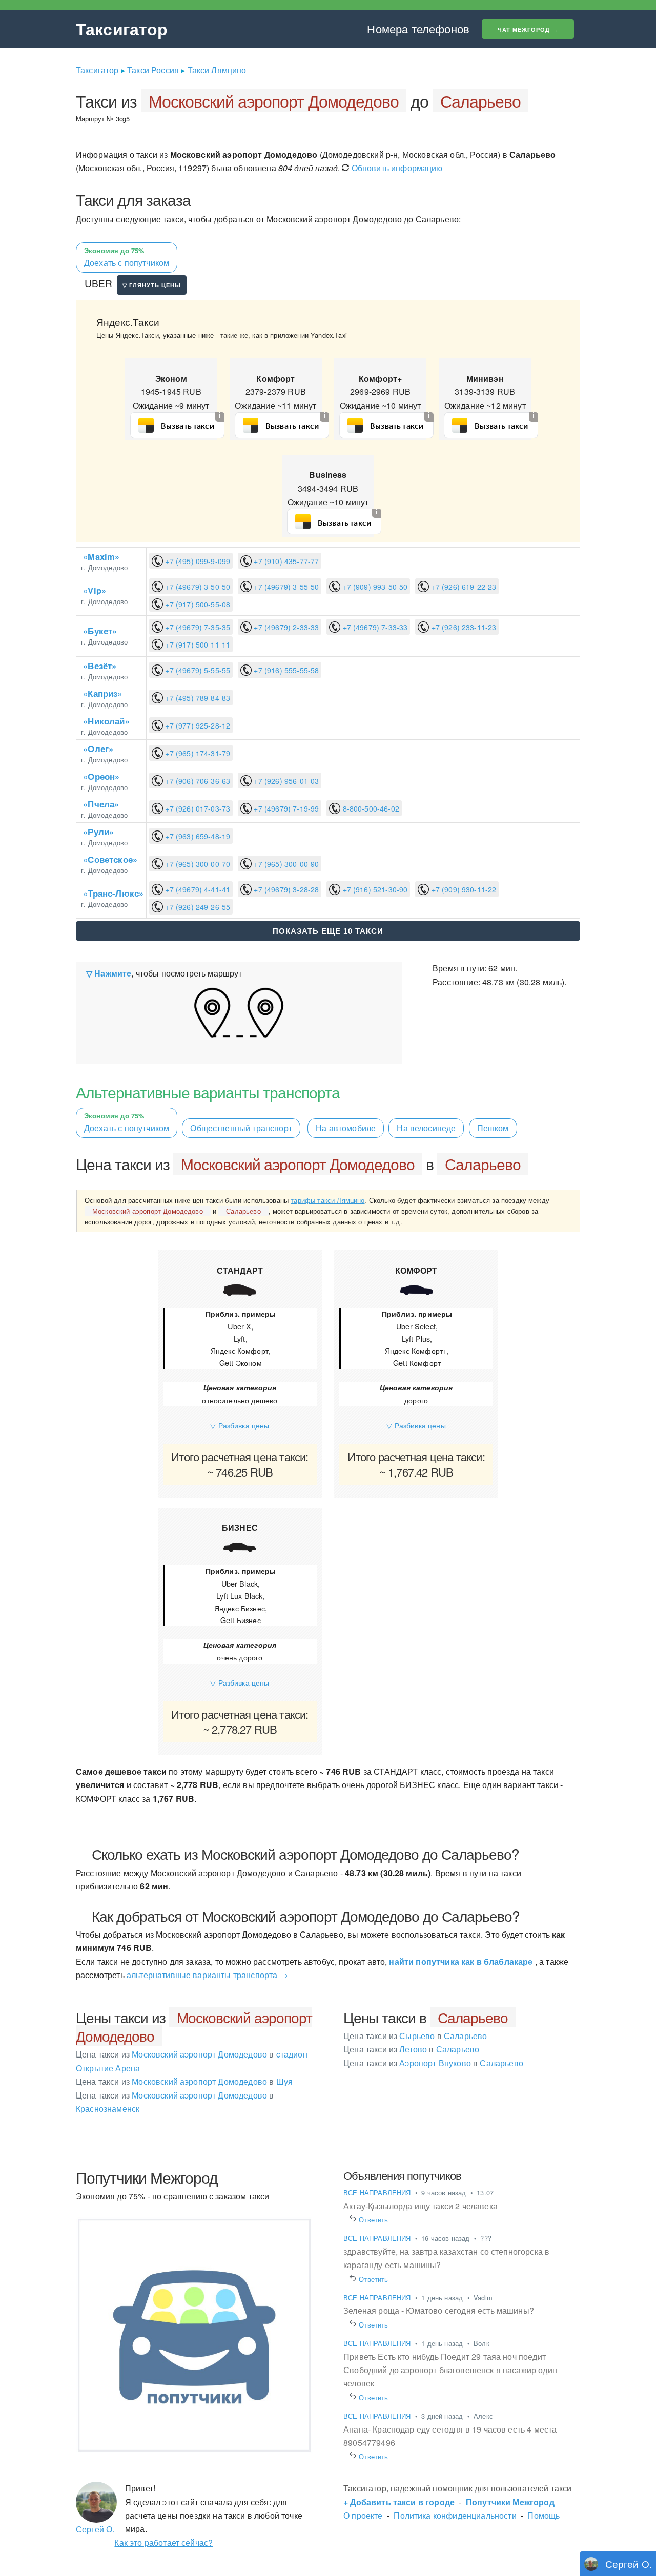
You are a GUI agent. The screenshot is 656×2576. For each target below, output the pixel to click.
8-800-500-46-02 (370, 808)
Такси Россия (153, 70)
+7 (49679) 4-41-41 (197, 889)
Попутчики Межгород (510, 2502)
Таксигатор (122, 29)
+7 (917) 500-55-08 (197, 604)
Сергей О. (95, 2529)
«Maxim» (101, 556)
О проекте (363, 2515)
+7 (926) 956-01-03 (285, 781)
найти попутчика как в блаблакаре (461, 1961)
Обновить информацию (396, 168)
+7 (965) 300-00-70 (197, 864)
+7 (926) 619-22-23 (463, 587)
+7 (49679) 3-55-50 (285, 587)
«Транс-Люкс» (113, 893)
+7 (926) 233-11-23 (463, 627)
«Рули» (98, 832)
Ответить (374, 2220)
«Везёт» (100, 666)
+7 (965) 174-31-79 (197, 753)
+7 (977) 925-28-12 (197, 725)
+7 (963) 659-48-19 (197, 836)
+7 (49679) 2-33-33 (285, 627)
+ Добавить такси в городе (399, 2502)
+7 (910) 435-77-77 (285, 561)
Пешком (493, 1128)
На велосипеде (426, 1128)
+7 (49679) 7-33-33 (374, 627)
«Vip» (95, 590)
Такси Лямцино (217, 70)
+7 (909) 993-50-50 (374, 587)
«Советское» (110, 859)
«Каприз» (102, 693)
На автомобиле (346, 1128)
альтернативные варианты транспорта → (207, 1975)
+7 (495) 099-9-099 (197, 561)
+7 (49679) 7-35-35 (197, 627)
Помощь (544, 2515)
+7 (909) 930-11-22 (463, 889)
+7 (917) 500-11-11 (197, 645)
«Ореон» (101, 776)
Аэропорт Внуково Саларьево (433, 2063)
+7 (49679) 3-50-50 (197, 587)
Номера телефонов (418, 28)
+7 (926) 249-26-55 (197, 907)
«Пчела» (101, 804)
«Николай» (106, 721)
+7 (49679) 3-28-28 (285, 889)
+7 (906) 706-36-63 (197, 781)
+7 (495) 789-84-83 (197, 698)
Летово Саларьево (411, 2049)
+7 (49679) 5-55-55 (197, 670)
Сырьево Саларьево (415, 2036)
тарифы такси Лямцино (327, 1200)
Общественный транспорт (241, 1128)
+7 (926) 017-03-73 (197, 808)
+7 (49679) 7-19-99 (285, 808)
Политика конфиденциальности (455, 2515)
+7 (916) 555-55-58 (285, 670)
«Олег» (98, 749)
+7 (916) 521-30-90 (374, 889)
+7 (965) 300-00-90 (285, 864)
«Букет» (100, 631)
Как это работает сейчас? (163, 2542)
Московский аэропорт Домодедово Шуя (184, 2081)
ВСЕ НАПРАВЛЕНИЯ (378, 2193)
